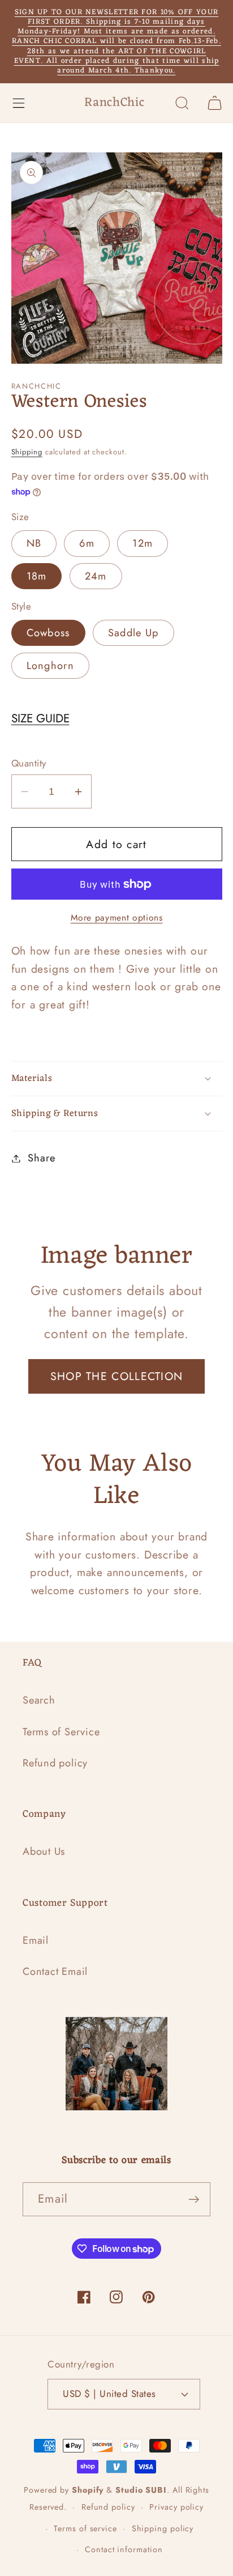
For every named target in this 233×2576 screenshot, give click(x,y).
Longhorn (50, 666)
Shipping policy (163, 2528)
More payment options (117, 918)
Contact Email (55, 1972)
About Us (44, 1851)
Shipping (27, 452)
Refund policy (55, 1763)
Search (39, 1700)
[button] (18, 103)
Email (36, 1940)
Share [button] (41, 1158)
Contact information (124, 2549)
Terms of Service (61, 1732)
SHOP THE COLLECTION (117, 1376)
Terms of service (85, 2528)
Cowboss (48, 633)
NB (34, 543)
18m (37, 576)
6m (87, 543)
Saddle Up (133, 633)
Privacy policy (176, 2507)
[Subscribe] (194, 2200)
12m (143, 543)
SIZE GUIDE (40, 718)
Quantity (29, 763)
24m (96, 576)
